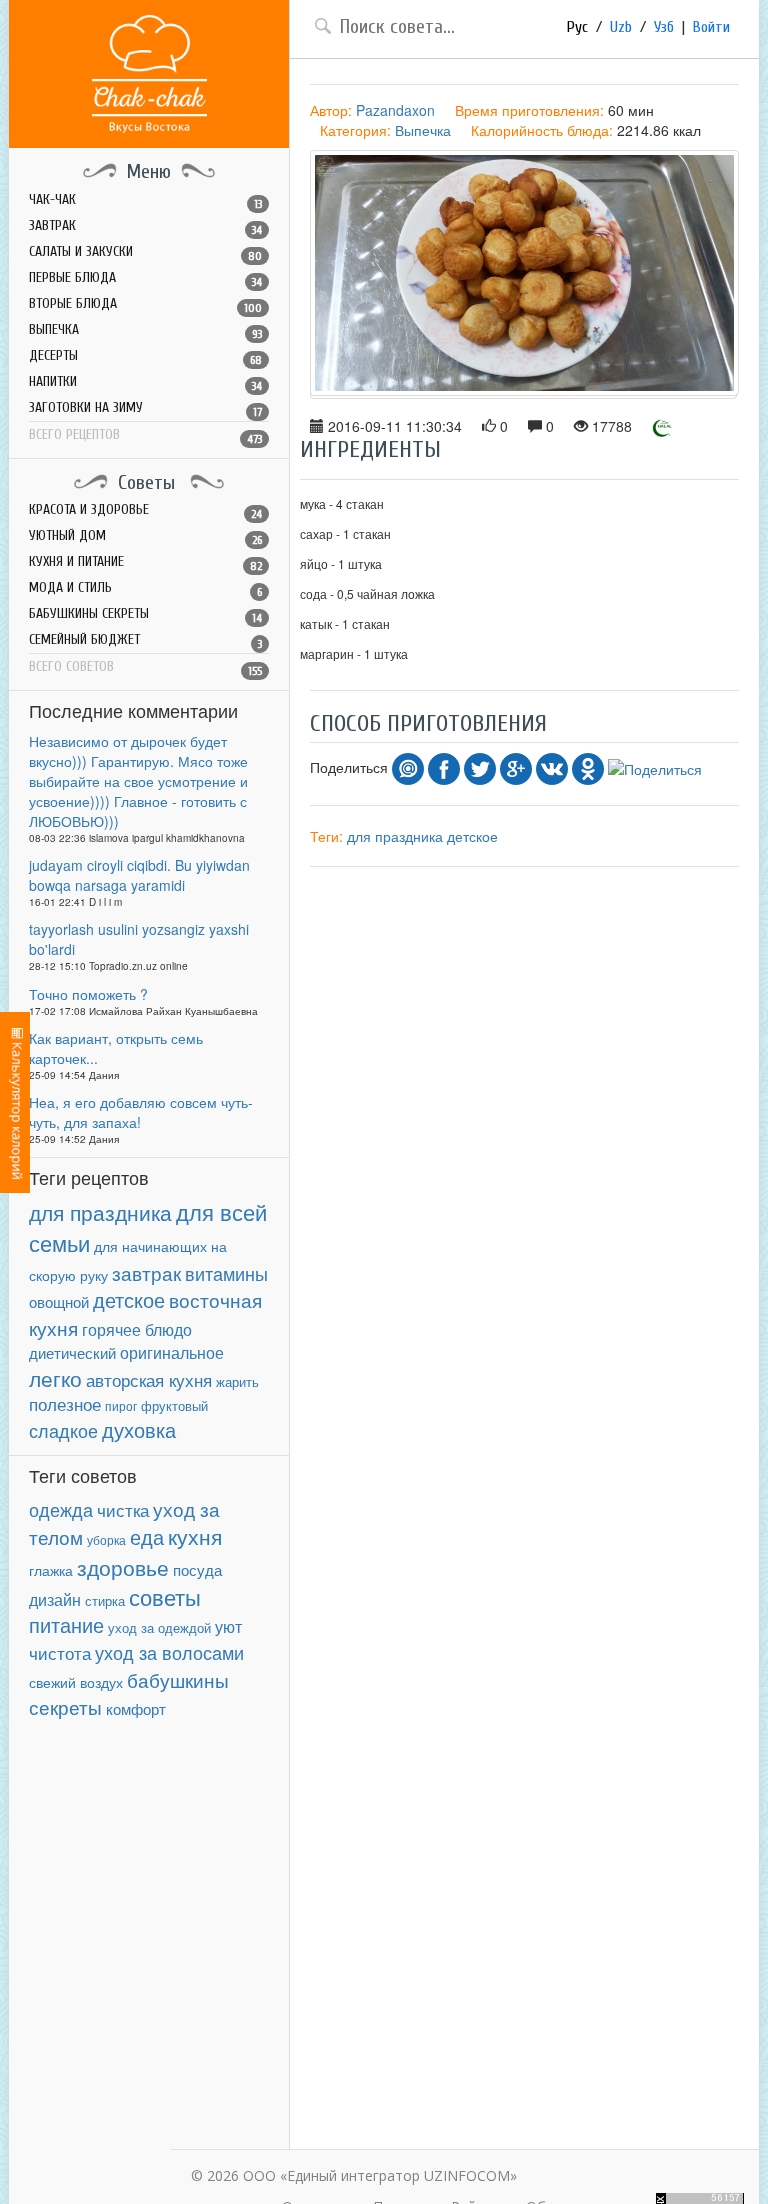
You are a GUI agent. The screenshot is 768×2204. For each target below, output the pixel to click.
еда (147, 1536)
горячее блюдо (137, 1329)
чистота (60, 1653)
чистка (123, 1509)
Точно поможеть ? (88, 994)
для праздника (100, 1212)
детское (129, 1299)
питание (66, 1625)
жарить (237, 1382)
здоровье (123, 1567)
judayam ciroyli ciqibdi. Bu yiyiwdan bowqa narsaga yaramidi (139, 875)
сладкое (63, 1430)
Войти (711, 27)
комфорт (136, 1708)
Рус (577, 27)
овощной (59, 1301)
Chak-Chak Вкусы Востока (149, 74)
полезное (65, 1404)
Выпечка (423, 130)
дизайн (55, 1599)
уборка (106, 1539)
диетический (72, 1352)
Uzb (621, 27)
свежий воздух (76, 1682)
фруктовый (174, 1405)
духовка (139, 1430)
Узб (664, 27)
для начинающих (150, 1246)
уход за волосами (169, 1652)
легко (55, 1378)
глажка (51, 1570)
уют (228, 1626)
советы (165, 1596)
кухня (195, 1536)
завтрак (146, 1272)
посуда (197, 1569)
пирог (121, 1405)
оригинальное (172, 1352)
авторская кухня (149, 1379)
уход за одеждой (159, 1627)
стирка (105, 1601)
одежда (61, 1509)
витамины (226, 1273)
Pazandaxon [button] (395, 110)
